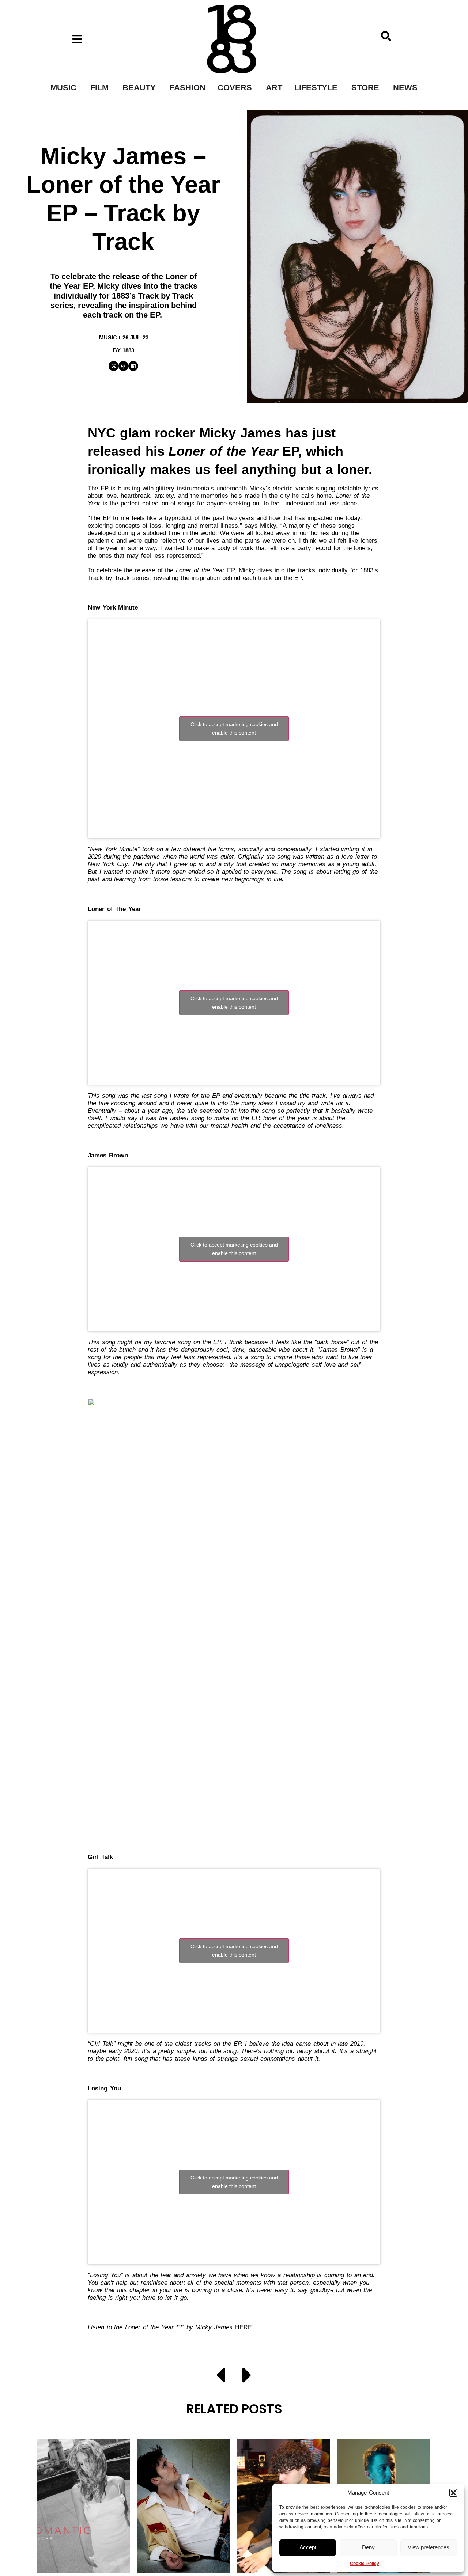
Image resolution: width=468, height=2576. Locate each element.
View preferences (429, 2547)
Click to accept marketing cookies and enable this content (234, 729)
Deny (368, 2547)
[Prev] (225, 2376)
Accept (308, 2547)
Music (108, 337)
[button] (453, 2493)
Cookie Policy (364, 2564)
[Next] (243, 2376)
